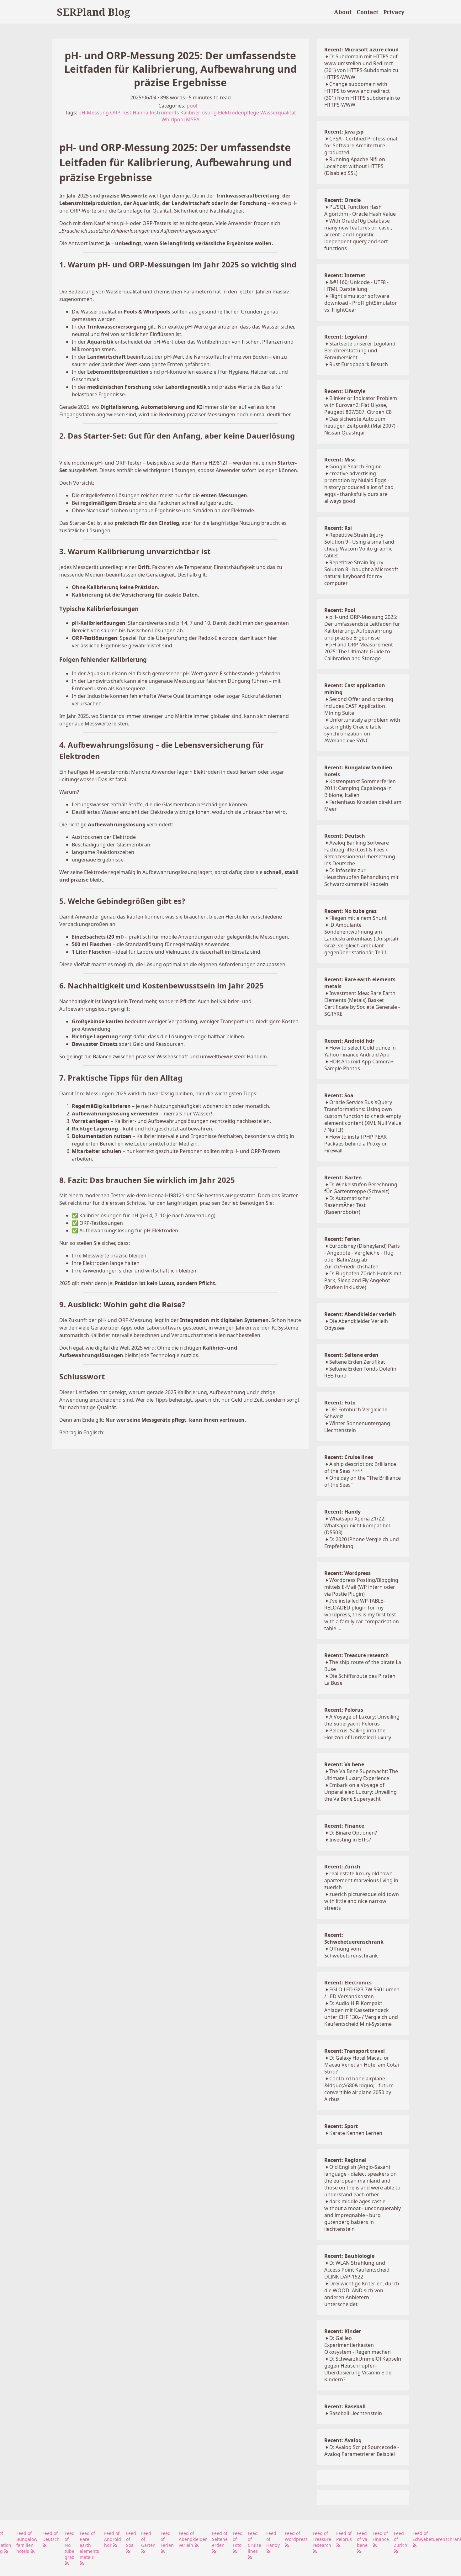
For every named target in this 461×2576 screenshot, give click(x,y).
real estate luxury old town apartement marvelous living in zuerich (361, 1880)
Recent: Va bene (344, 1764)
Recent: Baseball (345, 2406)
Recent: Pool (340, 610)
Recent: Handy (342, 1512)
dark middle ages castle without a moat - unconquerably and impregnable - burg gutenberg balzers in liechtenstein (363, 2215)
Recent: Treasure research (357, 1655)
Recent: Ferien (342, 1239)
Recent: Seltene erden (351, 1355)
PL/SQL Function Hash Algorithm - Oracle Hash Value (360, 210)
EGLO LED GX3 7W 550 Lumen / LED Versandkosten (362, 1993)
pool (192, 106)
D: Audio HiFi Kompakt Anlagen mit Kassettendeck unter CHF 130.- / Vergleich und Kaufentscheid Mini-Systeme (361, 2014)
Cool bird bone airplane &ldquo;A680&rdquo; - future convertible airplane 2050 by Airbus (359, 2089)
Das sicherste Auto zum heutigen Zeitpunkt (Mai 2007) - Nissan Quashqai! (361, 426)
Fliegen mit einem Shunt (358, 918)
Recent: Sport (341, 2126)
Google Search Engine (355, 466)
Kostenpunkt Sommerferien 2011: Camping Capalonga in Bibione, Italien (360, 788)
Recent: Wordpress (347, 1573)
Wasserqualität (278, 113)
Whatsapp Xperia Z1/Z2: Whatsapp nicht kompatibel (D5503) (357, 1525)
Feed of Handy (273, 2539)
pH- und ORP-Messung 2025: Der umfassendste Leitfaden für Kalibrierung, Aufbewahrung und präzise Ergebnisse (362, 627)
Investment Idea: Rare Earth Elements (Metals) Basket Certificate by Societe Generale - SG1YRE (362, 1004)
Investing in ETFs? (350, 1840)
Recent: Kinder (343, 2331)
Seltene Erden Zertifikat (357, 1362)
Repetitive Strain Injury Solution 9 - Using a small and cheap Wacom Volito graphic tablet (359, 545)
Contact (367, 12)
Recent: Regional (345, 2160)
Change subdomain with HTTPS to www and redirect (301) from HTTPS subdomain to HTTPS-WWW (362, 94)
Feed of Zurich (401, 2539)
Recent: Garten (343, 1177)
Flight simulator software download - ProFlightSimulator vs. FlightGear (361, 303)
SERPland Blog (93, 12)
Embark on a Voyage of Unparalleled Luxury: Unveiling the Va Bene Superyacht (360, 1792)
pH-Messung (94, 113)
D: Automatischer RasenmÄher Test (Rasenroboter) (347, 1205)
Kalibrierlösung (199, 113)
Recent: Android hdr (349, 1041)
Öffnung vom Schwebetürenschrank (351, 1952)
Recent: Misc (340, 460)
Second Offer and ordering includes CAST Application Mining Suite (359, 706)
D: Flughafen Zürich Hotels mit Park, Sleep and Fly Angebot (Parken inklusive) (363, 1280)
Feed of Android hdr (113, 2539)
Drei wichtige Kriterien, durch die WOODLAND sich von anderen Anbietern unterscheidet (362, 2294)
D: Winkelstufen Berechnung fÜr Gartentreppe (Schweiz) (361, 1188)
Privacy (394, 12)
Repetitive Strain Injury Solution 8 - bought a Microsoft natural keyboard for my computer (361, 573)
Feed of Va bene (362, 2539)
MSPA (193, 119)
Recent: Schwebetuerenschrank (354, 1938)
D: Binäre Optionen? (353, 1833)
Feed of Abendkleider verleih (193, 2539)
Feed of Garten (148, 2539)
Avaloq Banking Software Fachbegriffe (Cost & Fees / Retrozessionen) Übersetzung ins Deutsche (360, 853)
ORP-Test (121, 113)
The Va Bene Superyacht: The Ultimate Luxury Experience (361, 1775)
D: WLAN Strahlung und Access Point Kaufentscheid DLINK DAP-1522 (357, 2270)
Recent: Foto (340, 1403)
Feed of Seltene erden (220, 2539)
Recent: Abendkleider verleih (360, 1314)
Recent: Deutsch (345, 836)
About (343, 12)
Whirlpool (173, 119)
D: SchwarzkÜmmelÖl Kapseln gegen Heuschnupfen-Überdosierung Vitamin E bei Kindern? (363, 2369)
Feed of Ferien (167, 2539)
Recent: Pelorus (344, 1710)
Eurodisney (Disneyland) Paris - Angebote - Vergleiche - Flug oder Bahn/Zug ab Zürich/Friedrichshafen (362, 1256)
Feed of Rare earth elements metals (89, 2545)
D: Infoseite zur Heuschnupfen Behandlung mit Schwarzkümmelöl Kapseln (361, 877)
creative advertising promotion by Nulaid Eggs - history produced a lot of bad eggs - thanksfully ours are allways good (359, 487)
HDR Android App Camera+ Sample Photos (359, 1065)
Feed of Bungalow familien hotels (27, 2542)
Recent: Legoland (346, 337)
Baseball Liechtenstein (356, 2413)
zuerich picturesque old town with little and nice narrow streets (362, 1901)
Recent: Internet (345, 275)
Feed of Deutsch (51, 2536)
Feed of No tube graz (70, 2545)
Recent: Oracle (342, 200)
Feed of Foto (238, 2539)
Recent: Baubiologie (349, 2256)
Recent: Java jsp (344, 132)
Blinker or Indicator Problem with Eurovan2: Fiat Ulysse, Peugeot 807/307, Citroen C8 (361, 405)
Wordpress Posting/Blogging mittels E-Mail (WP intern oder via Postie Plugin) (361, 1587)
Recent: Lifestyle (345, 391)
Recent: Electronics (348, 1983)
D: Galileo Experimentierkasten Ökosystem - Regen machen (358, 2345)
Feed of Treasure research (322, 2539)
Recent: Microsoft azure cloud (361, 50)
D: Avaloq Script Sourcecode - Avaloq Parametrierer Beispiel (362, 2451)
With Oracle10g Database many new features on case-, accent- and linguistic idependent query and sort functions (358, 234)
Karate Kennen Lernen (356, 2133)
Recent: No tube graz (350, 911)
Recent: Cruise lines (349, 1457)
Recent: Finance (344, 1826)
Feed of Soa (131, 2539)
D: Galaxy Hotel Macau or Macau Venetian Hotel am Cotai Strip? (362, 2065)
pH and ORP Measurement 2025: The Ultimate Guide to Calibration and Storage (359, 651)
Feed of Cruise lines (254, 2542)
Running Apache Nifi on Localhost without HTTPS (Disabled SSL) (355, 166)
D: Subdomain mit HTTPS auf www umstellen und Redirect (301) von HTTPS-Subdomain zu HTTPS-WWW (361, 67)
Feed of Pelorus (344, 2536)
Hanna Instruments (156, 113)
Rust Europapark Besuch (359, 364)
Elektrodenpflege (238, 113)
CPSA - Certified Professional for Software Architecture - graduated (361, 145)
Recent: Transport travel (355, 2051)
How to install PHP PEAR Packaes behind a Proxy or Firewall (356, 1144)
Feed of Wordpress (296, 2536)
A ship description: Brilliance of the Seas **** (360, 1467)
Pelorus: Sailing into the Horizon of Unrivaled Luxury (358, 1734)
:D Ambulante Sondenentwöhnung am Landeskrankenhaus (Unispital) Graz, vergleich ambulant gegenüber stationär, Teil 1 (361, 939)
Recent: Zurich (342, 1867)
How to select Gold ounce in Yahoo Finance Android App (360, 1051)
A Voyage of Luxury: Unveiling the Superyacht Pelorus (362, 1720)
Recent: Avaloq (343, 2440)
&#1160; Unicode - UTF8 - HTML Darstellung (356, 286)
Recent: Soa (339, 1095)
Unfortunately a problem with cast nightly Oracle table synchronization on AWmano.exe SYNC (362, 730)
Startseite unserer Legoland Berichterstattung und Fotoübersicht (360, 350)
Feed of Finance (381, 2536)
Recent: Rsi (338, 528)
